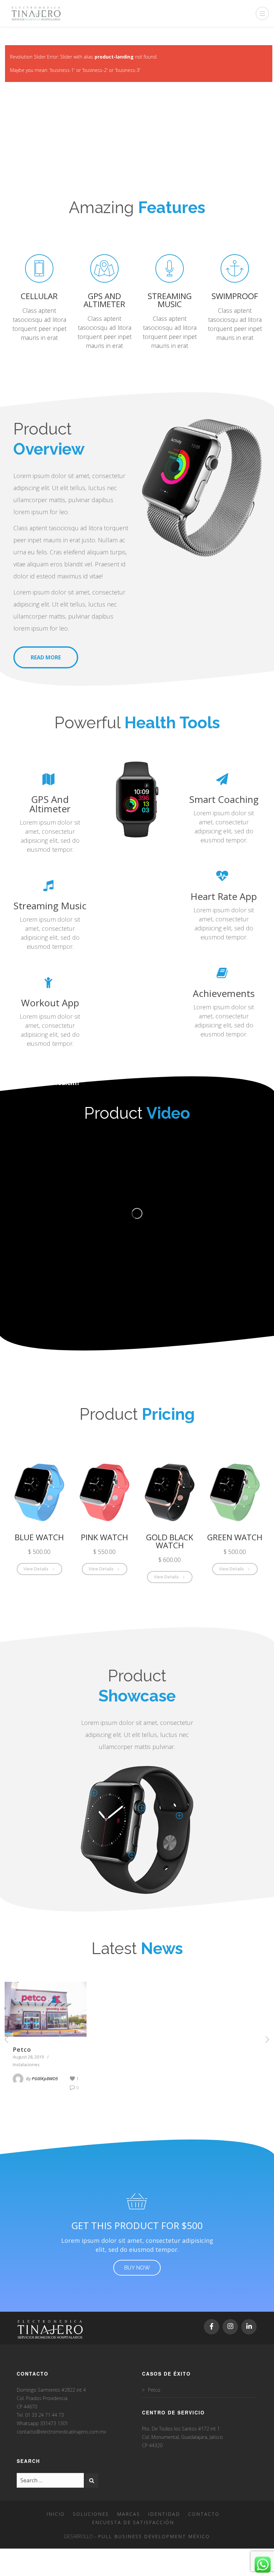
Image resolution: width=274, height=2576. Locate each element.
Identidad (164, 2514)
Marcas (128, 2514)
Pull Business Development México (154, 2536)
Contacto (204, 2514)
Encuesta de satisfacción (133, 2522)
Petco (22, 2049)
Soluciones (91, 2514)
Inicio (56, 2514)
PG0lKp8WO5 (45, 2079)
